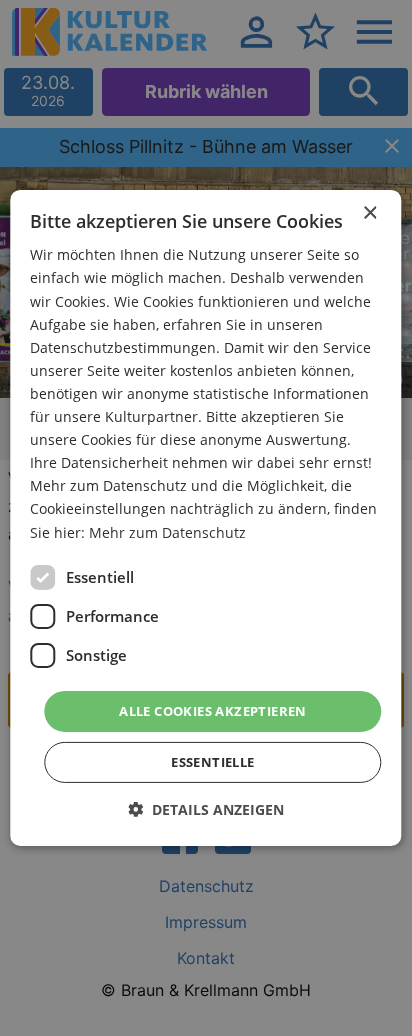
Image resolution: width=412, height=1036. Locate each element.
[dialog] (205, 518)
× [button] (369, 213)
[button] (206, 809)
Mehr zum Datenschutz (167, 531)
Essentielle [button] (212, 762)
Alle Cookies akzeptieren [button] (213, 711)
